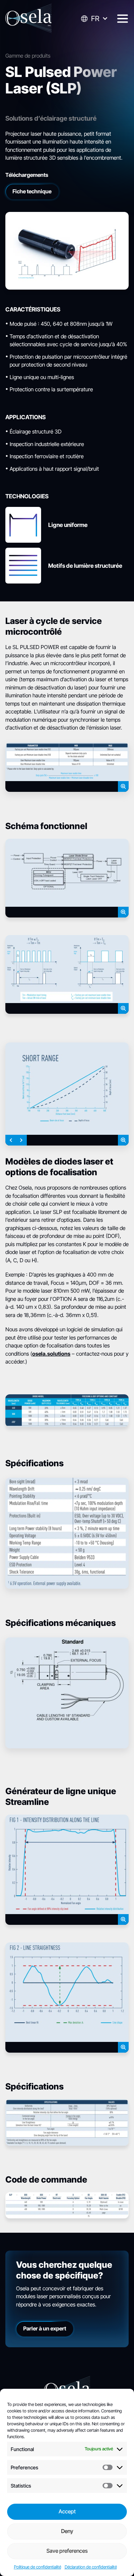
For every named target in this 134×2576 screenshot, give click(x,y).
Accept (67, 2511)
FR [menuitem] (95, 19)
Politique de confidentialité (38, 2567)
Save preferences (67, 2551)
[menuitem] (94, 19)
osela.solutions (51, 1353)
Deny (67, 2531)
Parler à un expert (45, 2328)
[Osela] (29, 19)
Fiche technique (32, 191)
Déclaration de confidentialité (91, 2567)
